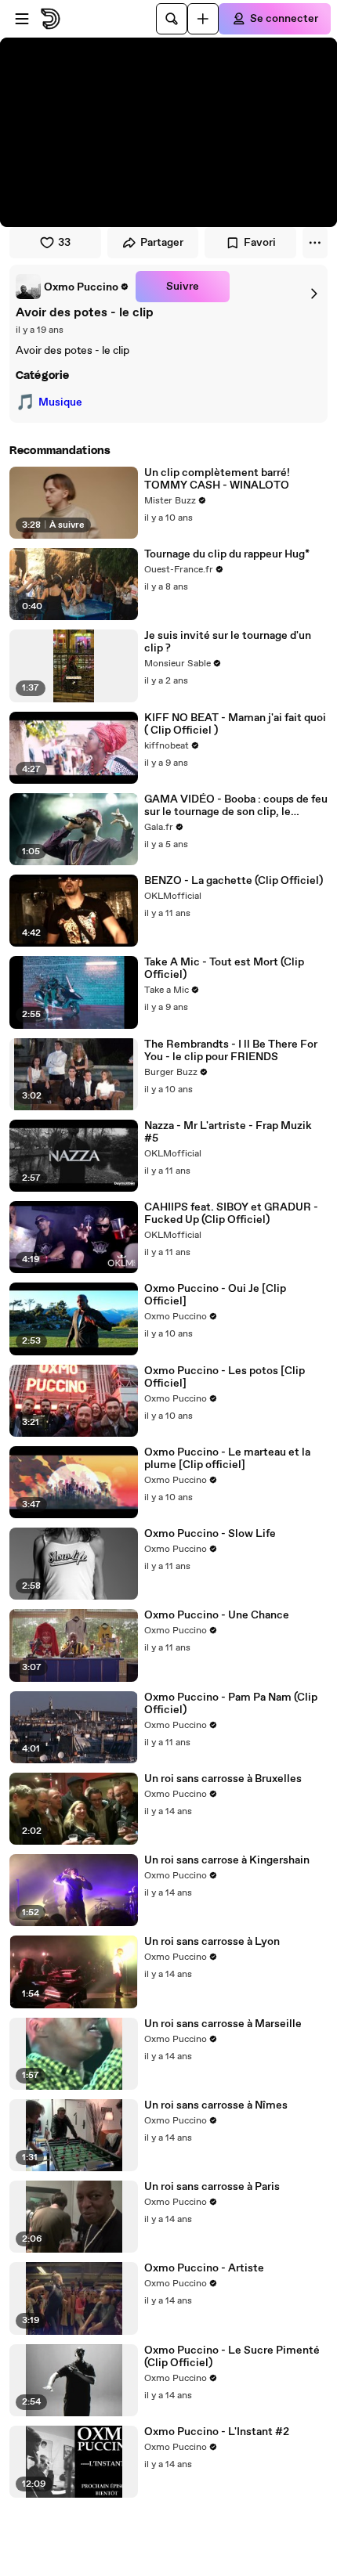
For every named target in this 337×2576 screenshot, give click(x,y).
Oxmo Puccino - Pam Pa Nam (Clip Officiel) (231, 1704)
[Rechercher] (172, 19)
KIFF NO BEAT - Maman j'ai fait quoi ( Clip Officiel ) (235, 724)
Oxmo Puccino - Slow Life (210, 1534)
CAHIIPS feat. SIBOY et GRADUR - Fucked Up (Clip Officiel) (231, 1214)
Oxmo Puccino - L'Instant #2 (217, 2432)
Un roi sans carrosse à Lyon (212, 1942)
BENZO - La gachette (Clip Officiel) (234, 881)
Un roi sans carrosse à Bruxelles (223, 1779)
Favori (260, 243)
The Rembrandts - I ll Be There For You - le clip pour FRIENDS (231, 1051)
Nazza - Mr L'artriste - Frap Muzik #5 (228, 1132)
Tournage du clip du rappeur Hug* (227, 554)
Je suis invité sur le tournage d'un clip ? (228, 642)
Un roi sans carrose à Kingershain (227, 1860)
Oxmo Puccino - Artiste (204, 2268)
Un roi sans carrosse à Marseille (223, 2024)
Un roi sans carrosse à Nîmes (216, 2105)
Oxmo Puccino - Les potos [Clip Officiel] (225, 1377)
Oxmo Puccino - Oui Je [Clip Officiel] (215, 1295)
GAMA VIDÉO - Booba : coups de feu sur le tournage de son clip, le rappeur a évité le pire (236, 806)
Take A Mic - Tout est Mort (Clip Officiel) (224, 969)
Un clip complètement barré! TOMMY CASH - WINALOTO (217, 479)
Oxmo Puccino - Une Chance (217, 1615)
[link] (72, 287)
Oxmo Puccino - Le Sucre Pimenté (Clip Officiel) (232, 2357)
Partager (162, 243)
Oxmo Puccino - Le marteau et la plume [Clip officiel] (227, 1459)
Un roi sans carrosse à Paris (212, 2187)
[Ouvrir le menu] (22, 19)
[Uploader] (203, 19)
